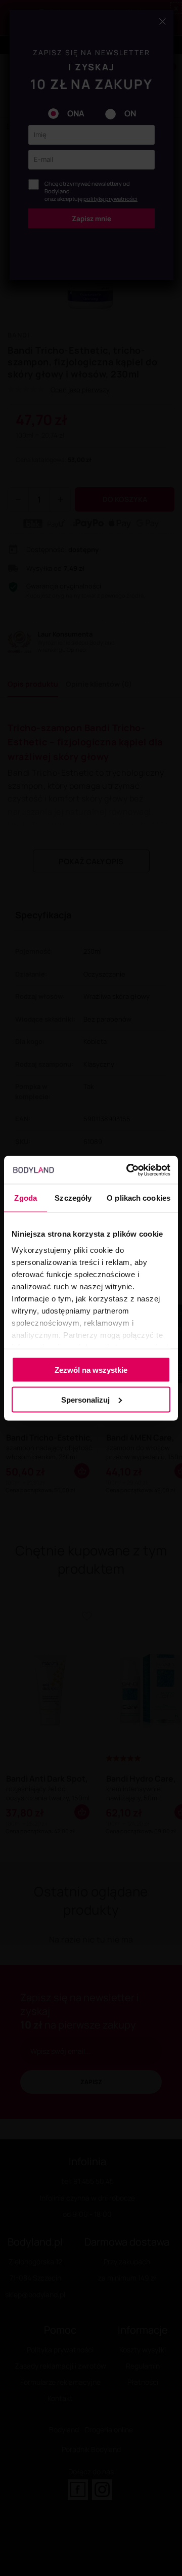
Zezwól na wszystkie (91, 1370)
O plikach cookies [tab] (139, 1198)
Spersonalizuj (85, 1399)
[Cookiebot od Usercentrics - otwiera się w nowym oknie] (128, 1170)
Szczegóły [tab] (73, 1198)
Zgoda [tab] (26, 1198)
